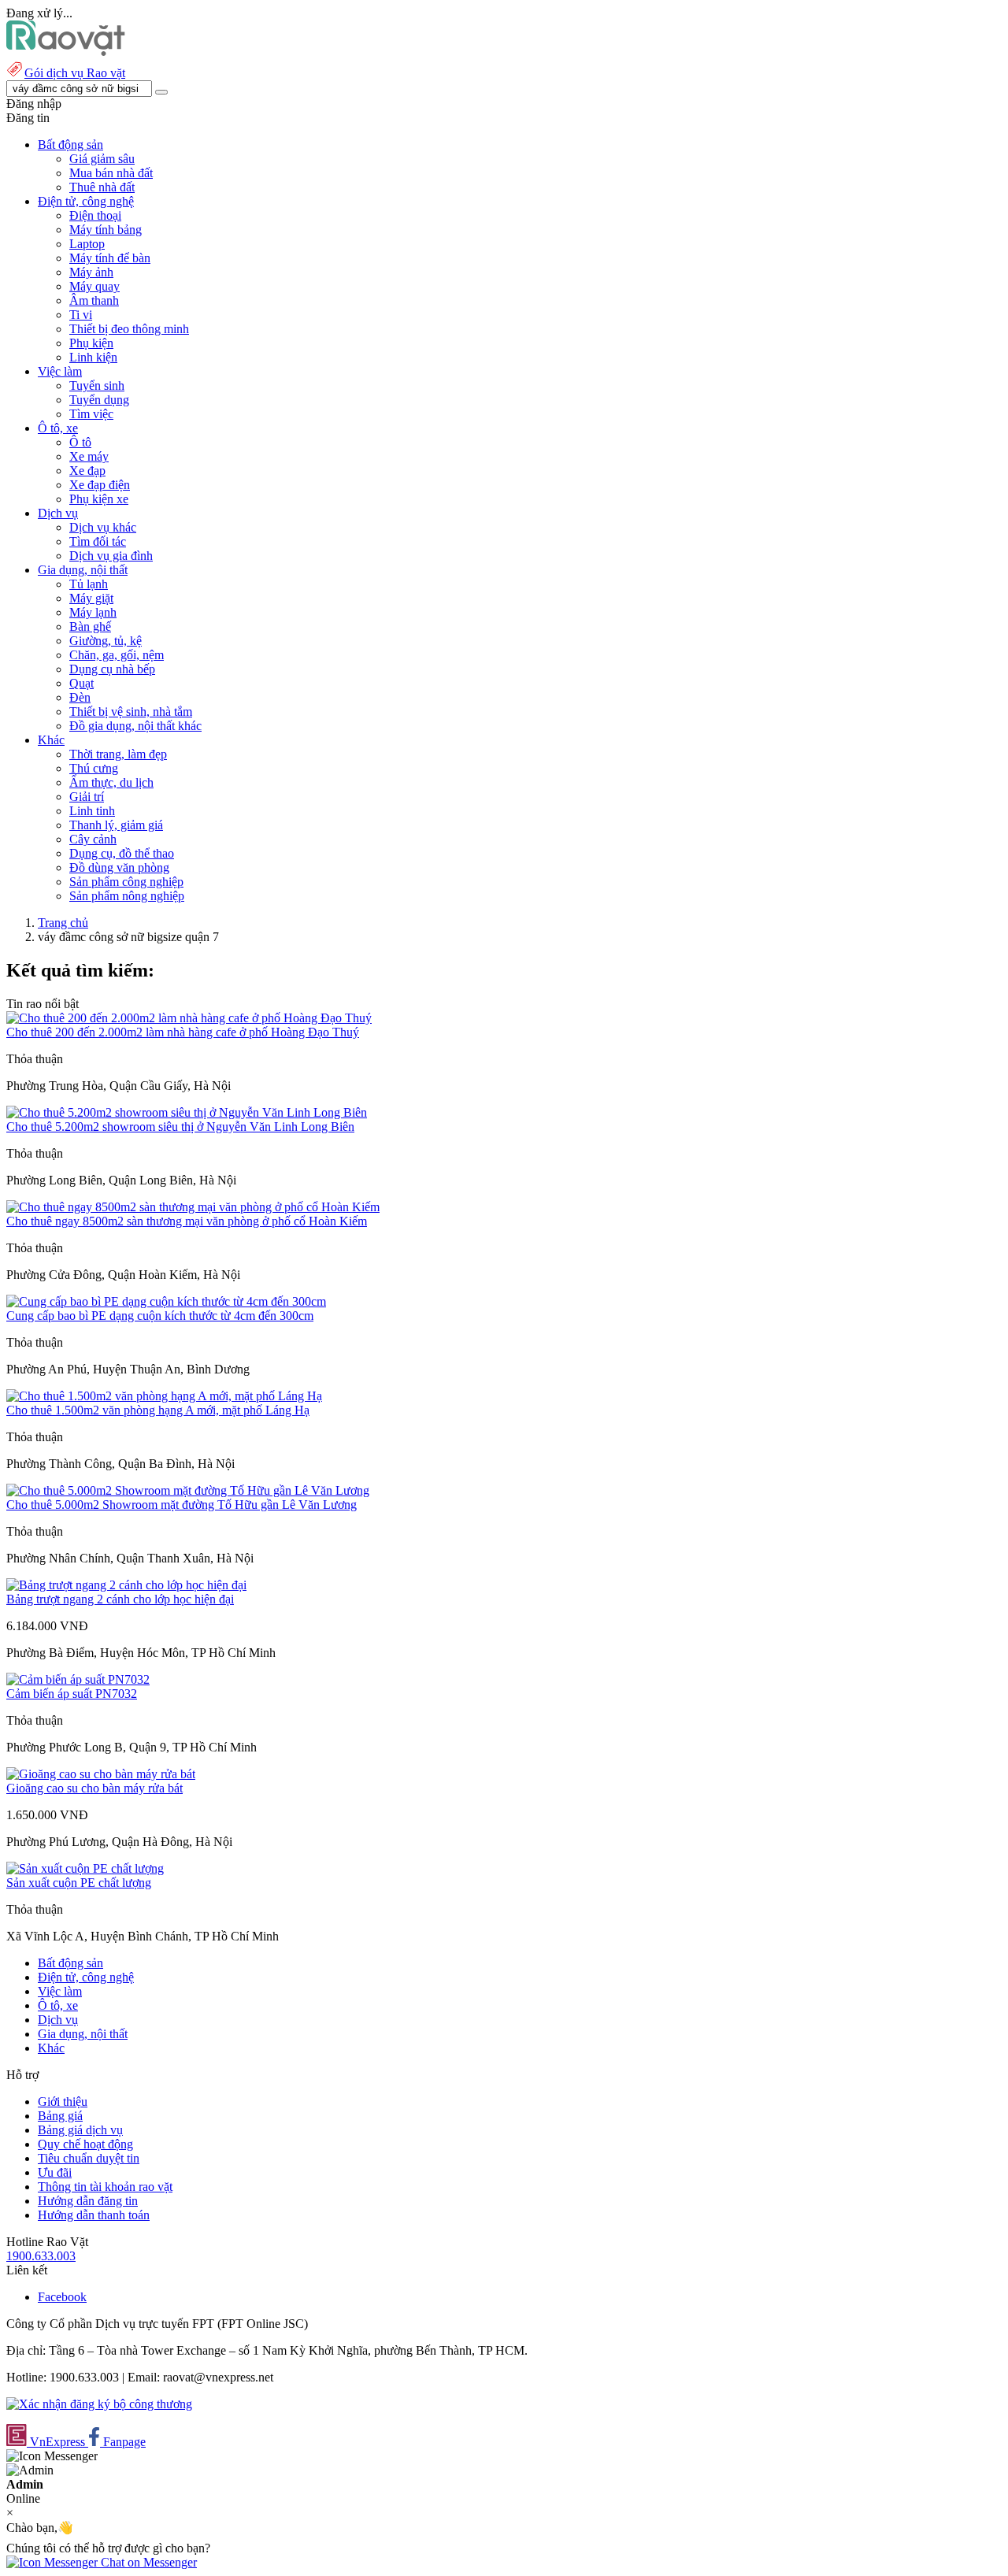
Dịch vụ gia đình (111, 556)
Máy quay (94, 286)
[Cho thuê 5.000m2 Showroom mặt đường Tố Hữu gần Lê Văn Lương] (188, 1490)
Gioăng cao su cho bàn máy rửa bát (94, 1788)
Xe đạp (87, 471)
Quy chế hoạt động (85, 2144)
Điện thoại (95, 215)
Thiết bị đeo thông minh (129, 329)
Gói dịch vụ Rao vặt (75, 73)
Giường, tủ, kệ (106, 641)
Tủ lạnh (89, 584)
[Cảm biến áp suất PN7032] (78, 1679)
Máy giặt (91, 598)
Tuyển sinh (97, 385)
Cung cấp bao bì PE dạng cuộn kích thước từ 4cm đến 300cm (160, 1316)
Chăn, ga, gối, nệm (117, 655)
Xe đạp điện (100, 485)
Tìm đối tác (98, 541)
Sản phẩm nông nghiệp (127, 896)
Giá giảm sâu (102, 159)
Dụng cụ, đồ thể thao (122, 853)
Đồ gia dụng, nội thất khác (135, 726)
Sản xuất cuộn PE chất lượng (79, 1883)
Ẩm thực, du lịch (111, 782)
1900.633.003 (41, 2256)
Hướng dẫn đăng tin (88, 2201)
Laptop (87, 244)
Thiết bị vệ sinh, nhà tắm (131, 712)
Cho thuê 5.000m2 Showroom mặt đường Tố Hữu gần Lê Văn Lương (182, 1505)
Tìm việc (91, 414)
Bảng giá (60, 2116)
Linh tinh (92, 811)
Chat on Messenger (147, 2562)
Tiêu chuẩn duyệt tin (89, 2158)
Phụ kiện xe (99, 499)
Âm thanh (94, 300)
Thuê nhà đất (102, 187)
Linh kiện (93, 357)
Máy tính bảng (106, 230)
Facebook (62, 2297)
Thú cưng (94, 768)
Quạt (82, 683)
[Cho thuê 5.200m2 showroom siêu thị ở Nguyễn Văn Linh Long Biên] (187, 1112)
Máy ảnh (91, 272)
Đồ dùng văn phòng (119, 867)
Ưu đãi (55, 2172)
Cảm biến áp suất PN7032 (72, 1694)
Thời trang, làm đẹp (118, 754)
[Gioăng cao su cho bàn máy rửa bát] (101, 1774)
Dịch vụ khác (103, 527)
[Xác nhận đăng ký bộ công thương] (99, 2404)
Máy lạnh (93, 612)
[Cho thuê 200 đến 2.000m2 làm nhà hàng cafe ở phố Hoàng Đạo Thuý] (189, 1018)
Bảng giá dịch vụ (80, 2130)
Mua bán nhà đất (111, 173)
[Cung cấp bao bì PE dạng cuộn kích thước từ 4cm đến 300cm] (166, 1301)
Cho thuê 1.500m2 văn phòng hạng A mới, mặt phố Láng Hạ (158, 1410)
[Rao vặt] (66, 52)
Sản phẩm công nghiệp (126, 882)
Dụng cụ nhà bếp (112, 669)
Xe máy (89, 456)
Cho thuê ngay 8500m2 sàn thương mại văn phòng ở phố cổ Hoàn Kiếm (187, 1221)
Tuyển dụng (99, 400)
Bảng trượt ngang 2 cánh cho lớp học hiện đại (120, 1599)
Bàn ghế (90, 626)
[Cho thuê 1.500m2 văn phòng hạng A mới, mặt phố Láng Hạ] (164, 1396)
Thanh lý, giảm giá (116, 825)
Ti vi (81, 315)
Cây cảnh (93, 839)
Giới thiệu (63, 2102)
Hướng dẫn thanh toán (94, 2215)
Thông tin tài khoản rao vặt (105, 2187)
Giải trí (87, 797)
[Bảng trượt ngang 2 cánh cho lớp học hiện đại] (126, 1585)
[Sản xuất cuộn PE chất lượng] (85, 1868)
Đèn (80, 697)
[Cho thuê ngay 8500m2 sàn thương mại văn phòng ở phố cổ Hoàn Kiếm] (193, 1207)
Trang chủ (63, 923)
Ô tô (80, 442)
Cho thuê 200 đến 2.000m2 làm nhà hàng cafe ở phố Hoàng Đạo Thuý (183, 1032)
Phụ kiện (91, 343)
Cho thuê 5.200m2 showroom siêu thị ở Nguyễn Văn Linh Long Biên (180, 1127)
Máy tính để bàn (110, 258)
